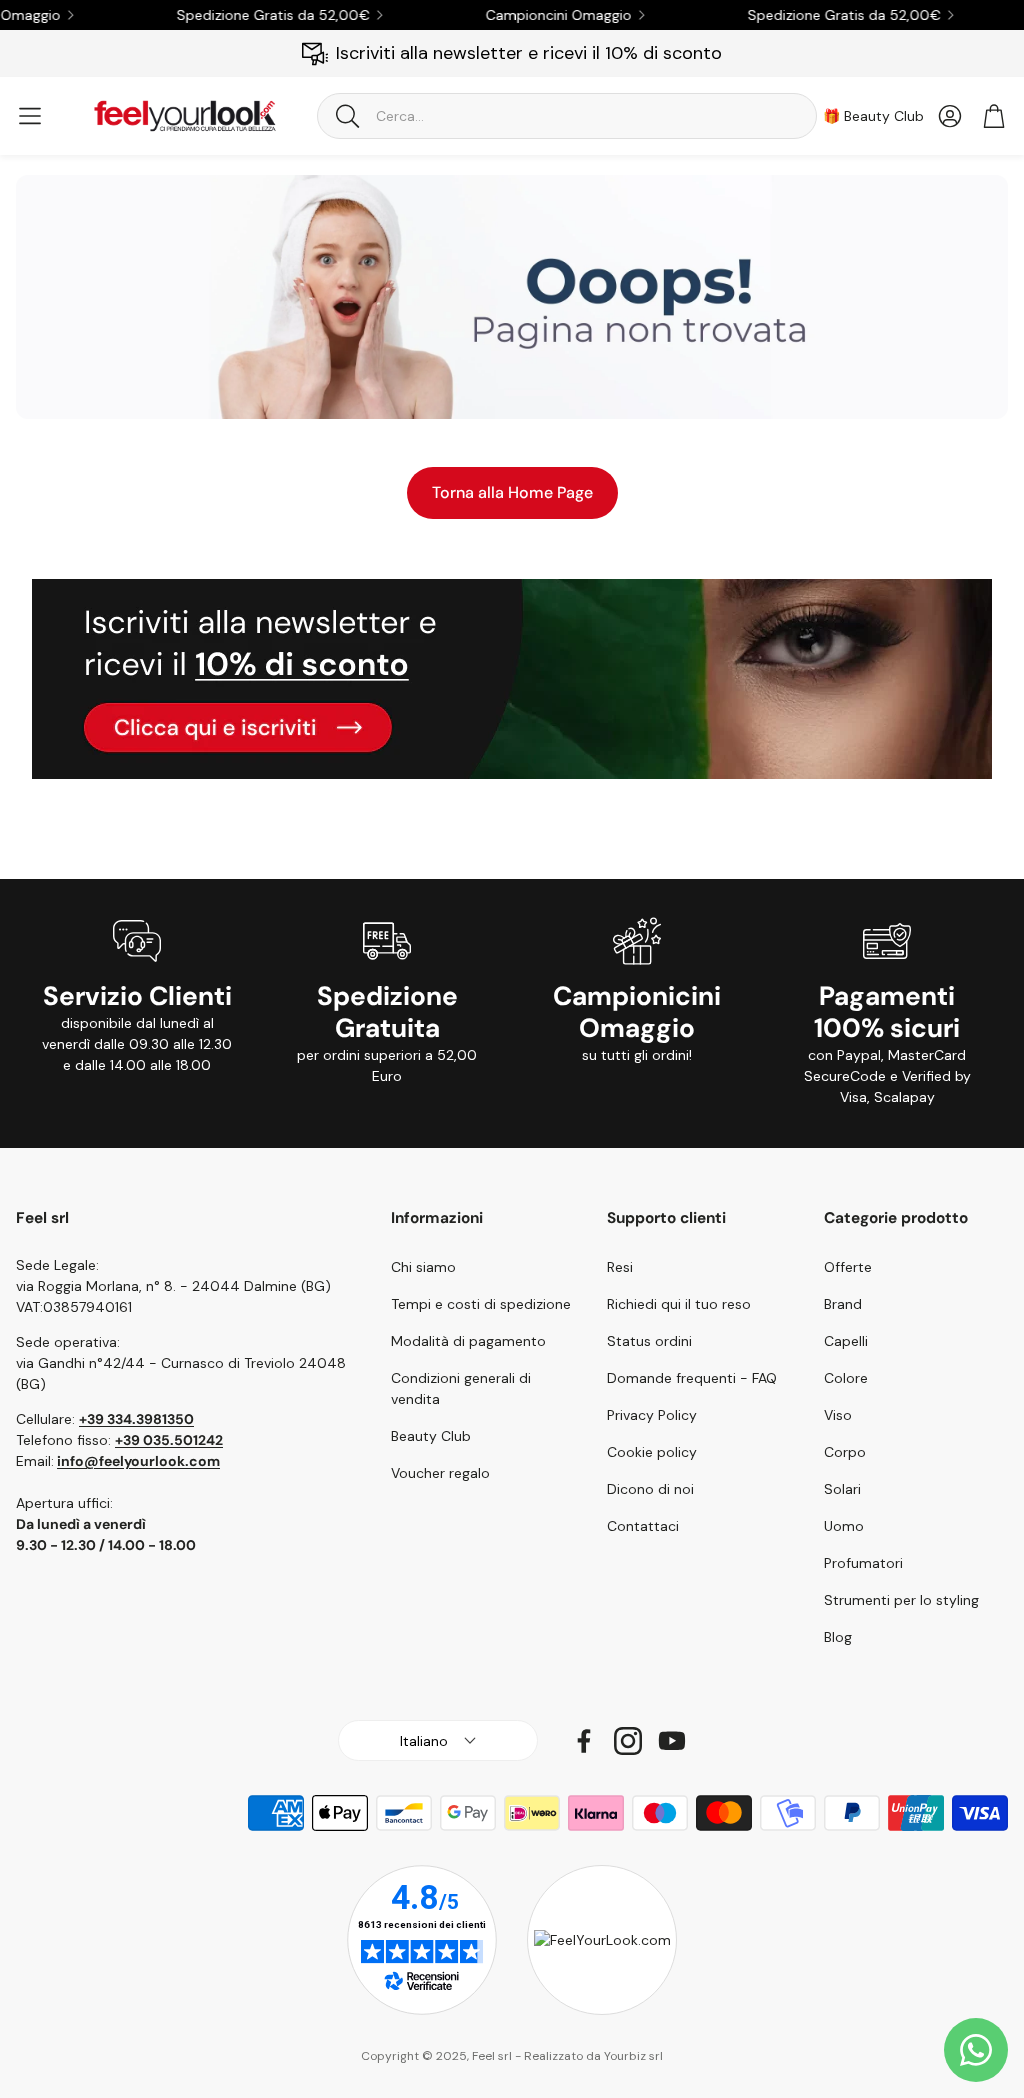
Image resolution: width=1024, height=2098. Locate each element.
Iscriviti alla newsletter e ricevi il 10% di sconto (529, 53)
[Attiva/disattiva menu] (30, 116)
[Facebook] (584, 1741)
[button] (567, 116)
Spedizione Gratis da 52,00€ (248, 15)
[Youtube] (672, 1741)
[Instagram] (628, 1741)
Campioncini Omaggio (534, 15)
